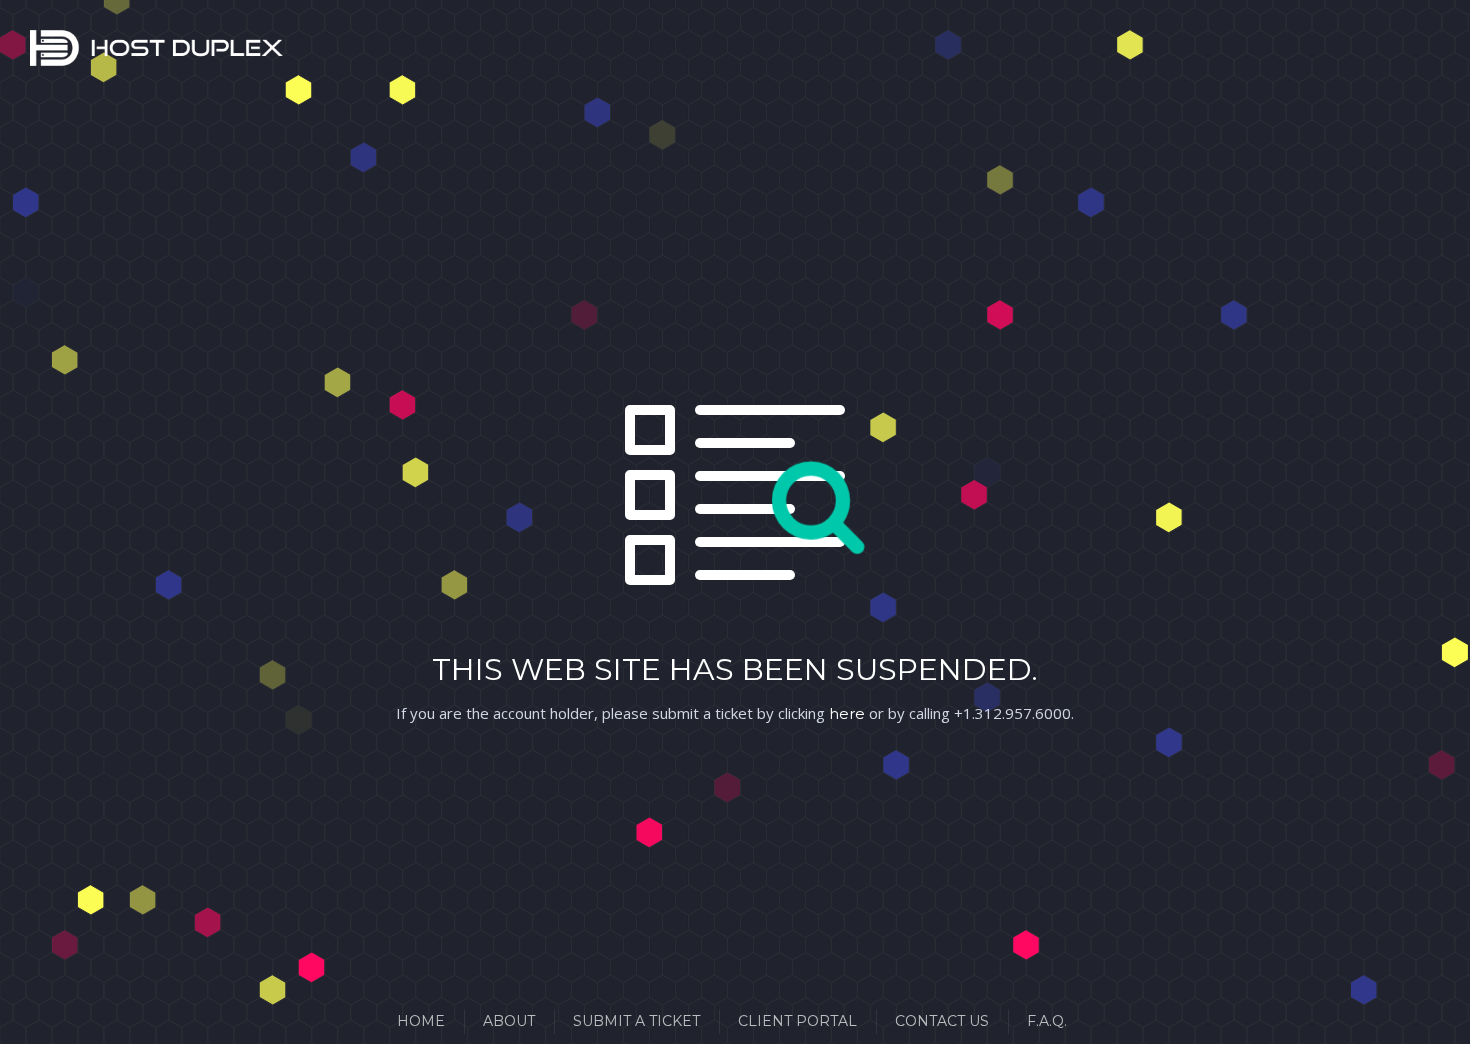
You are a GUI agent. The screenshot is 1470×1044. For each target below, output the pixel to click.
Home (421, 1021)
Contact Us (942, 1021)
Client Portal (797, 1021)
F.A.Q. (1047, 1021)
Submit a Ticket (636, 1021)
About (509, 1021)
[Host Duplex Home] (55, 52)
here (847, 713)
